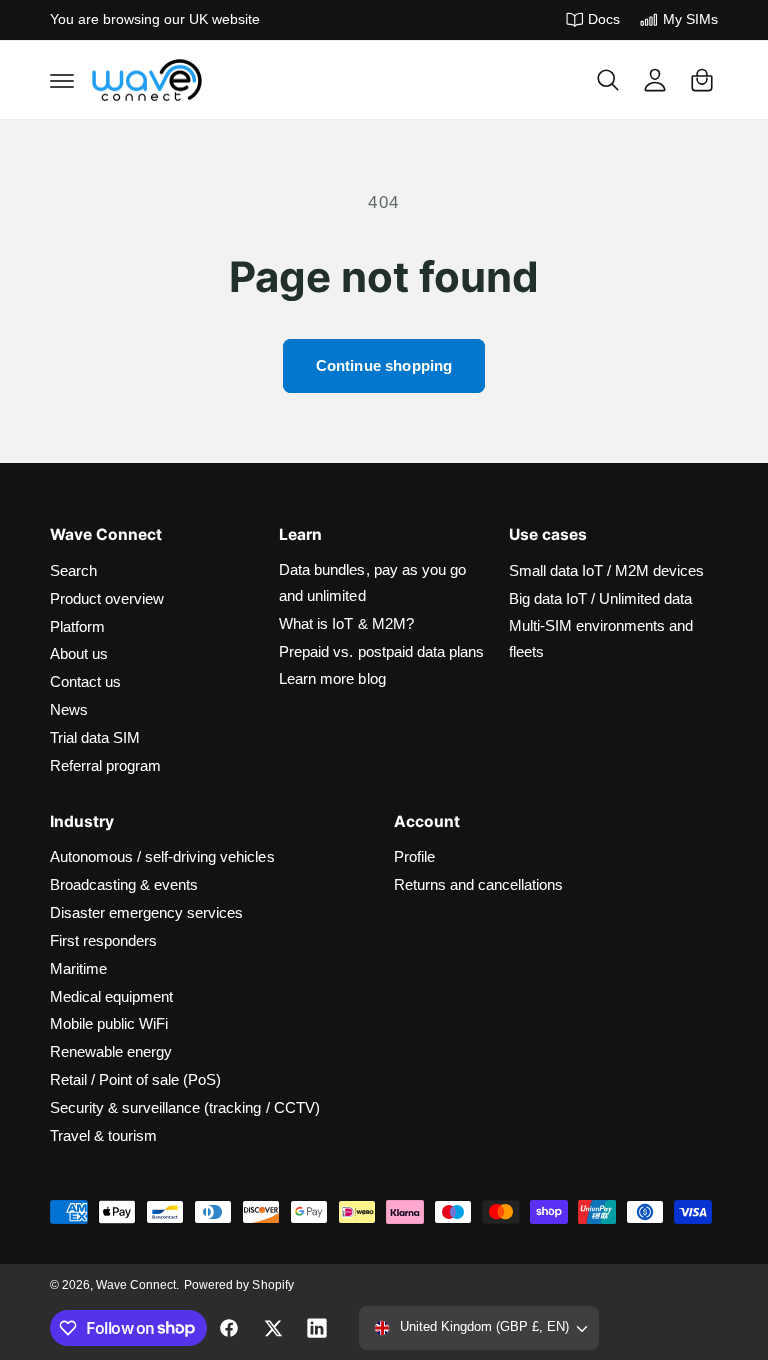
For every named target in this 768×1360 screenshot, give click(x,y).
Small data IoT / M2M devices (606, 571)
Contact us (85, 682)
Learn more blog (332, 679)
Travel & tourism (103, 1136)
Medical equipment (111, 997)
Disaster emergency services (146, 913)
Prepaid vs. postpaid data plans (381, 652)
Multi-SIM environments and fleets (601, 639)
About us (79, 654)
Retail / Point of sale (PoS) (135, 1080)
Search (73, 571)
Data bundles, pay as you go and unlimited (372, 583)
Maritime (78, 969)
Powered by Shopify (238, 1285)
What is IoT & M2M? (346, 624)
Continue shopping (384, 365)
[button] (62, 80)
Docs (604, 19)
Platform (77, 627)
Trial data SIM (95, 738)
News (69, 710)
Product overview (107, 599)
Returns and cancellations (478, 885)
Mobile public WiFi (109, 1024)
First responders (103, 941)
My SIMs (690, 19)
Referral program (105, 766)
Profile (414, 857)
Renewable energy (111, 1052)
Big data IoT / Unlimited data (600, 599)
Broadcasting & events (124, 885)
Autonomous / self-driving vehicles (162, 857)
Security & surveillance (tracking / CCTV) (185, 1108)
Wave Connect (136, 1285)
